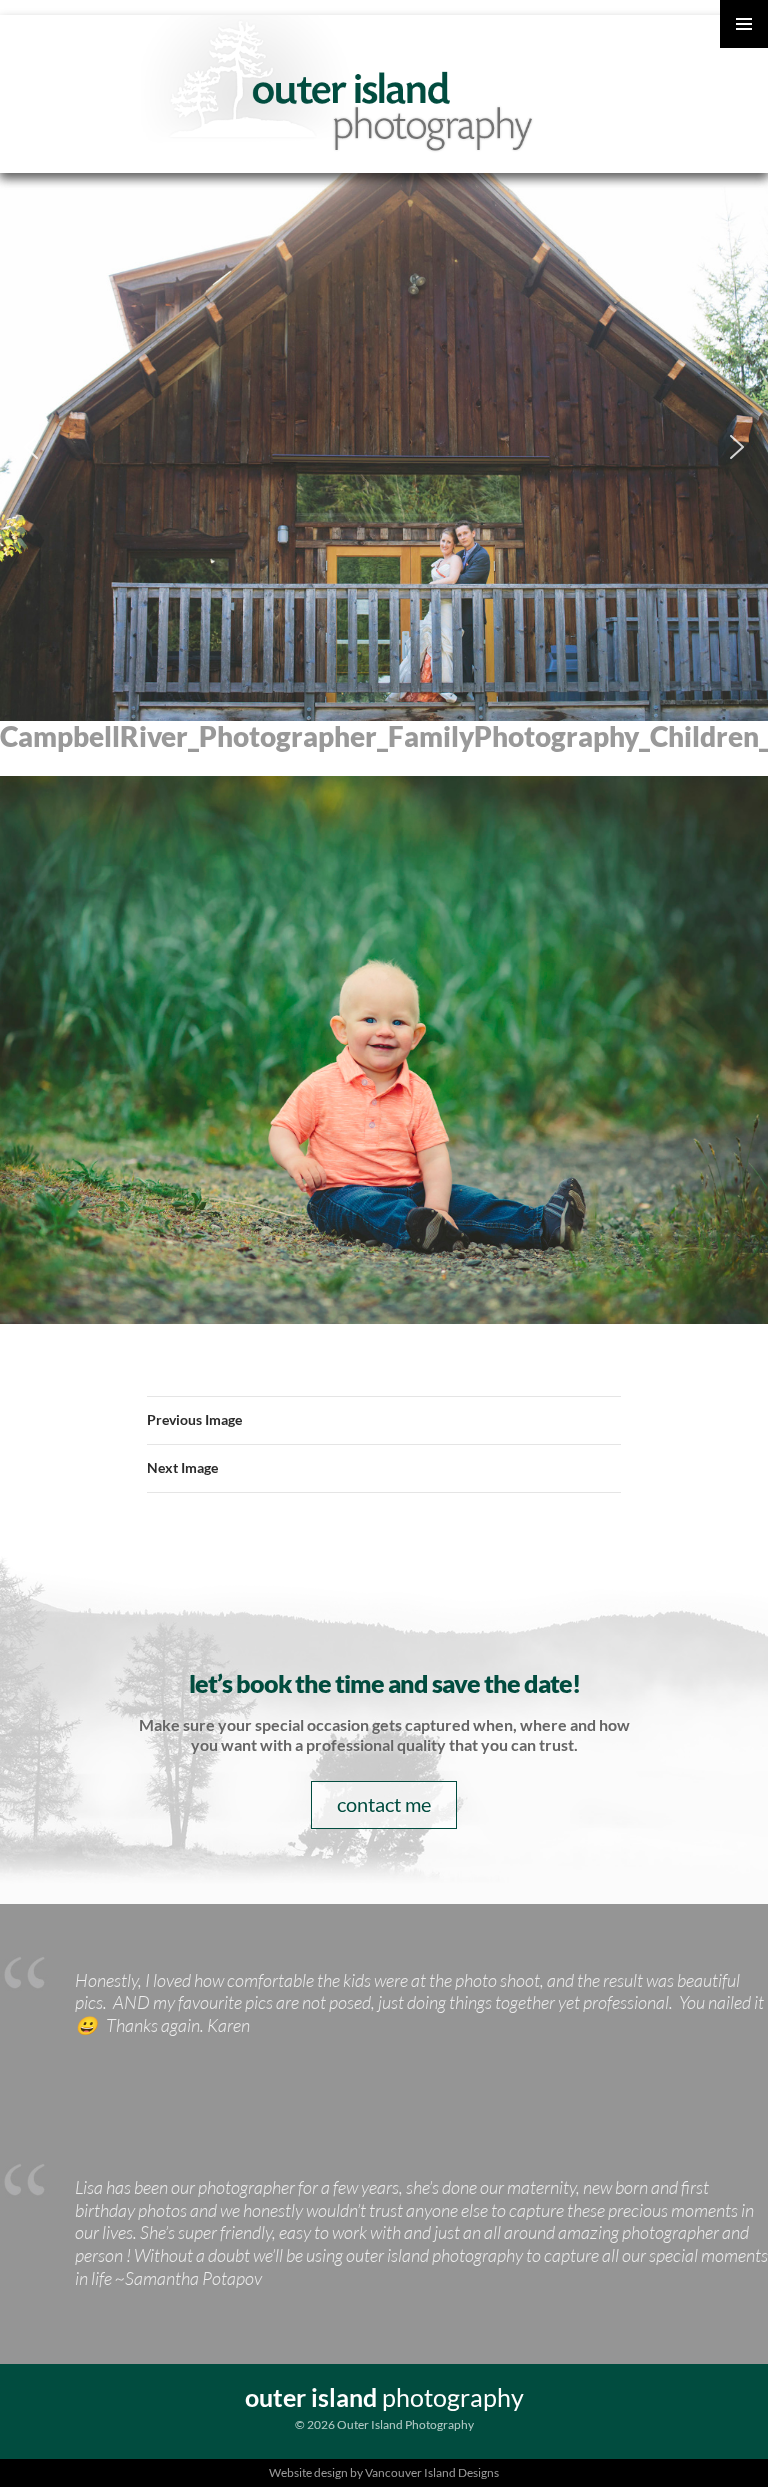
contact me (384, 1804)
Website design (308, 2472)
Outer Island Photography (341, 86)
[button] (31, 447)
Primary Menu (744, 24)
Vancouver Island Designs (432, 2472)
